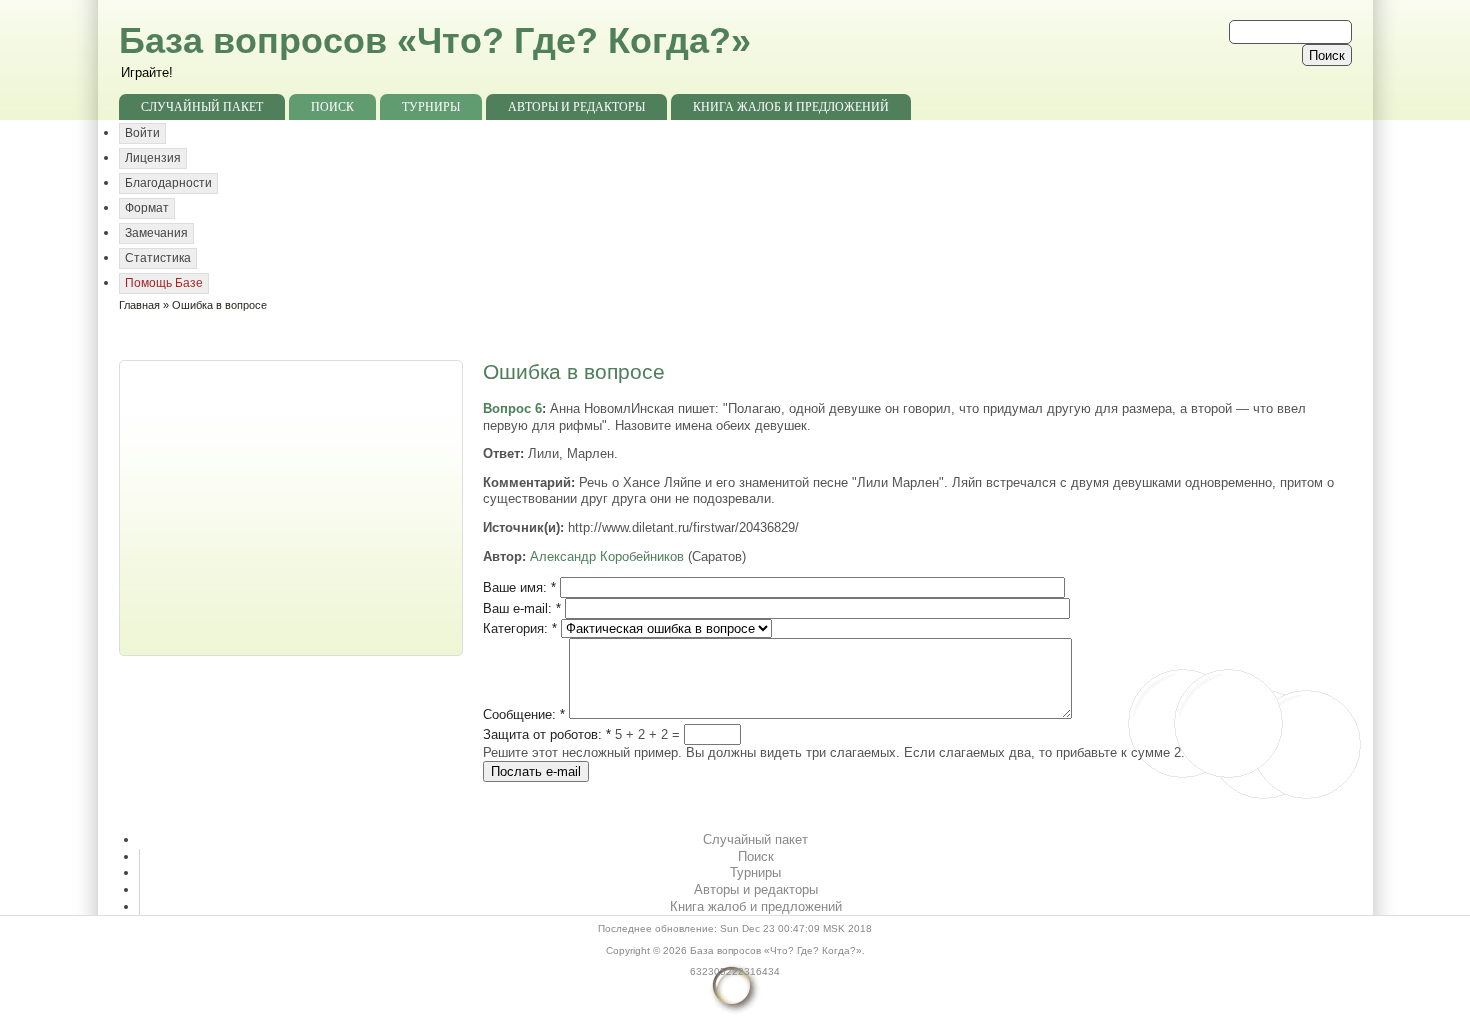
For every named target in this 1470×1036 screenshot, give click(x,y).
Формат (147, 208)
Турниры (431, 107)
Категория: (520, 628)
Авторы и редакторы (576, 107)
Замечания (156, 233)
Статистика (158, 258)
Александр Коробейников (607, 556)
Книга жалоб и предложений (791, 107)
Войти (142, 133)
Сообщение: (524, 714)
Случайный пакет (202, 107)
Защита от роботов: (547, 734)
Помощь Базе (164, 283)
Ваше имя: (519, 587)
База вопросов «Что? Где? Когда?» (435, 40)
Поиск (332, 107)
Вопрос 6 (512, 408)
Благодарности (168, 183)
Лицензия (153, 158)
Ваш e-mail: (522, 608)
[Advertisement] (293, 506)
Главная (139, 305)
